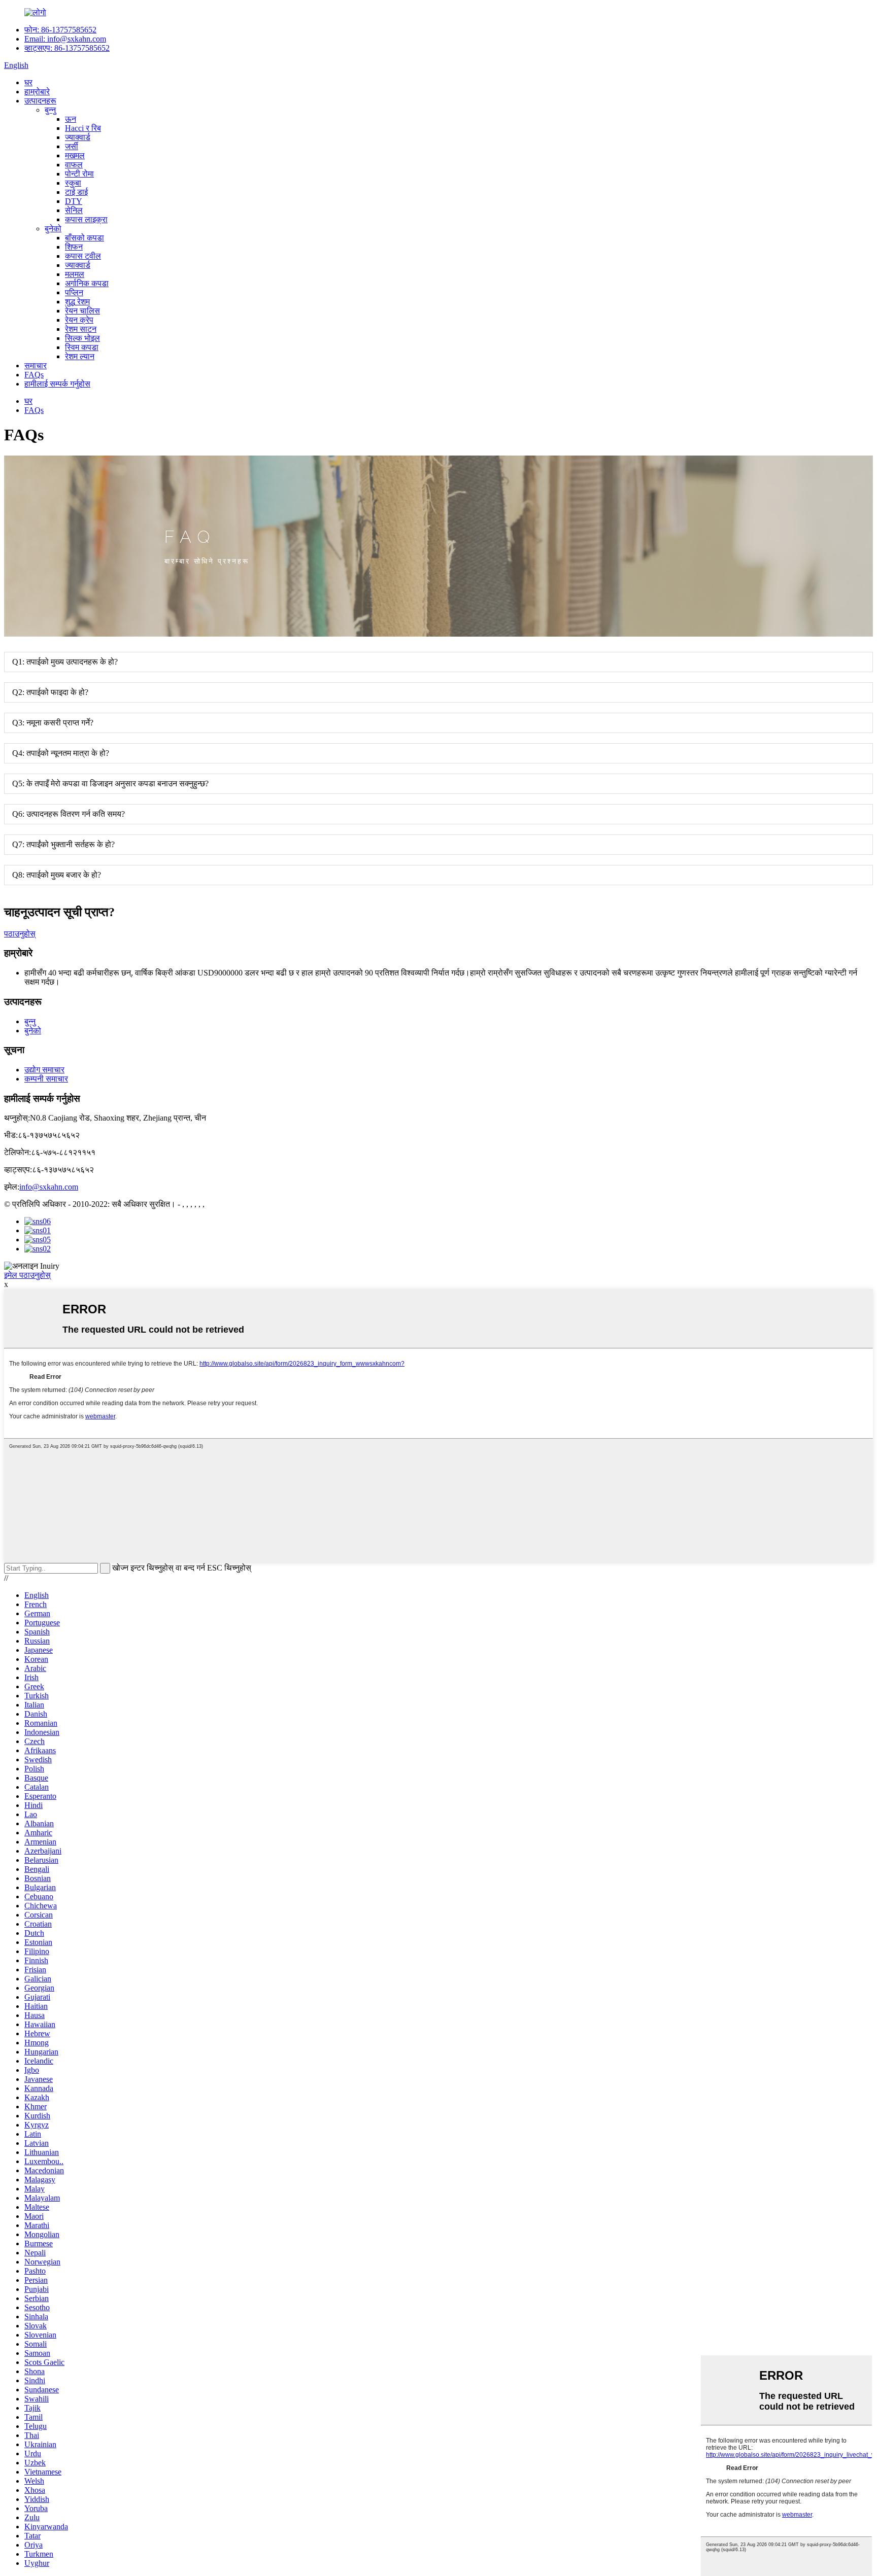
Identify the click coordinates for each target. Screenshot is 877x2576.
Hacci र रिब (83, 128)
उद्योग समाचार (44, 1070)
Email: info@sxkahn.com (65, 39)
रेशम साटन (81, 329)
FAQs (34, 375)
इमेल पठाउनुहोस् (27, 1275)
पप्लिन (74, 292)
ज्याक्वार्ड (78, 137)
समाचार (36, 365)
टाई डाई (76, 192)
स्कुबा (73, 183)
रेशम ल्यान (80, 356)
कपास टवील (83, 256)
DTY (74, 201)
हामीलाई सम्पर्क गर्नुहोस (57, 384)
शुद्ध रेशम (77, 302)
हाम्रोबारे (37, 92)
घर (28, 82)
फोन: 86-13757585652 (60, 30)
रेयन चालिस (82, 311)
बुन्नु (50, 110)
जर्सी (72, 146)
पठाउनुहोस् (20, 934)
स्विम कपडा (82, 347)
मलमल (75, 274)
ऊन (71, 119)
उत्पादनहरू (40, 101)
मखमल (75, 155)
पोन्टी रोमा (79, 174)
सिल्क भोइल (82, 338)
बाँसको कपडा (85, 238)
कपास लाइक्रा (86, 219)
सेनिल (74, 210)
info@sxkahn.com (49, 1187)
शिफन (74, 247)
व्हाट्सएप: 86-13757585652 (67, 48)
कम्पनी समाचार (46, 1079)
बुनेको (53, 229)
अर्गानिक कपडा (87, 283)
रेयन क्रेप (79, 320)
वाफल (74, 165)
